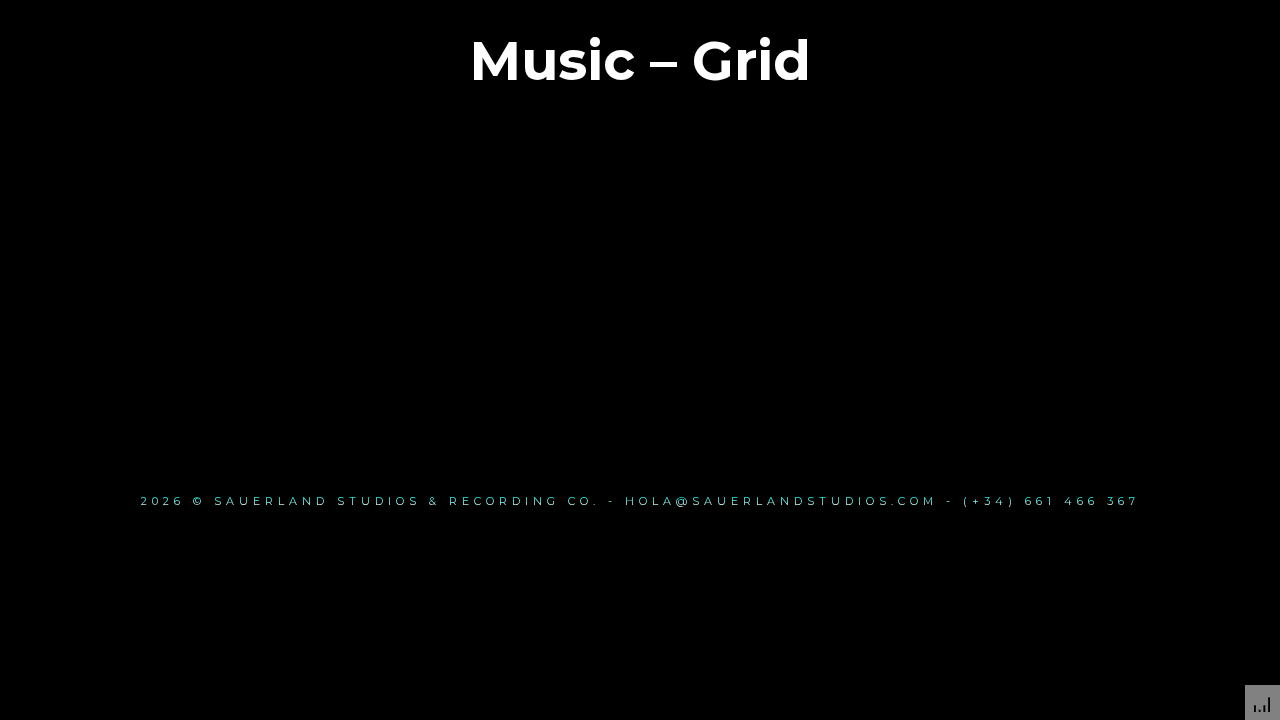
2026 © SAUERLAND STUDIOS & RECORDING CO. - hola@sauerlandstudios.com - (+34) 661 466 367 (640, 501)
